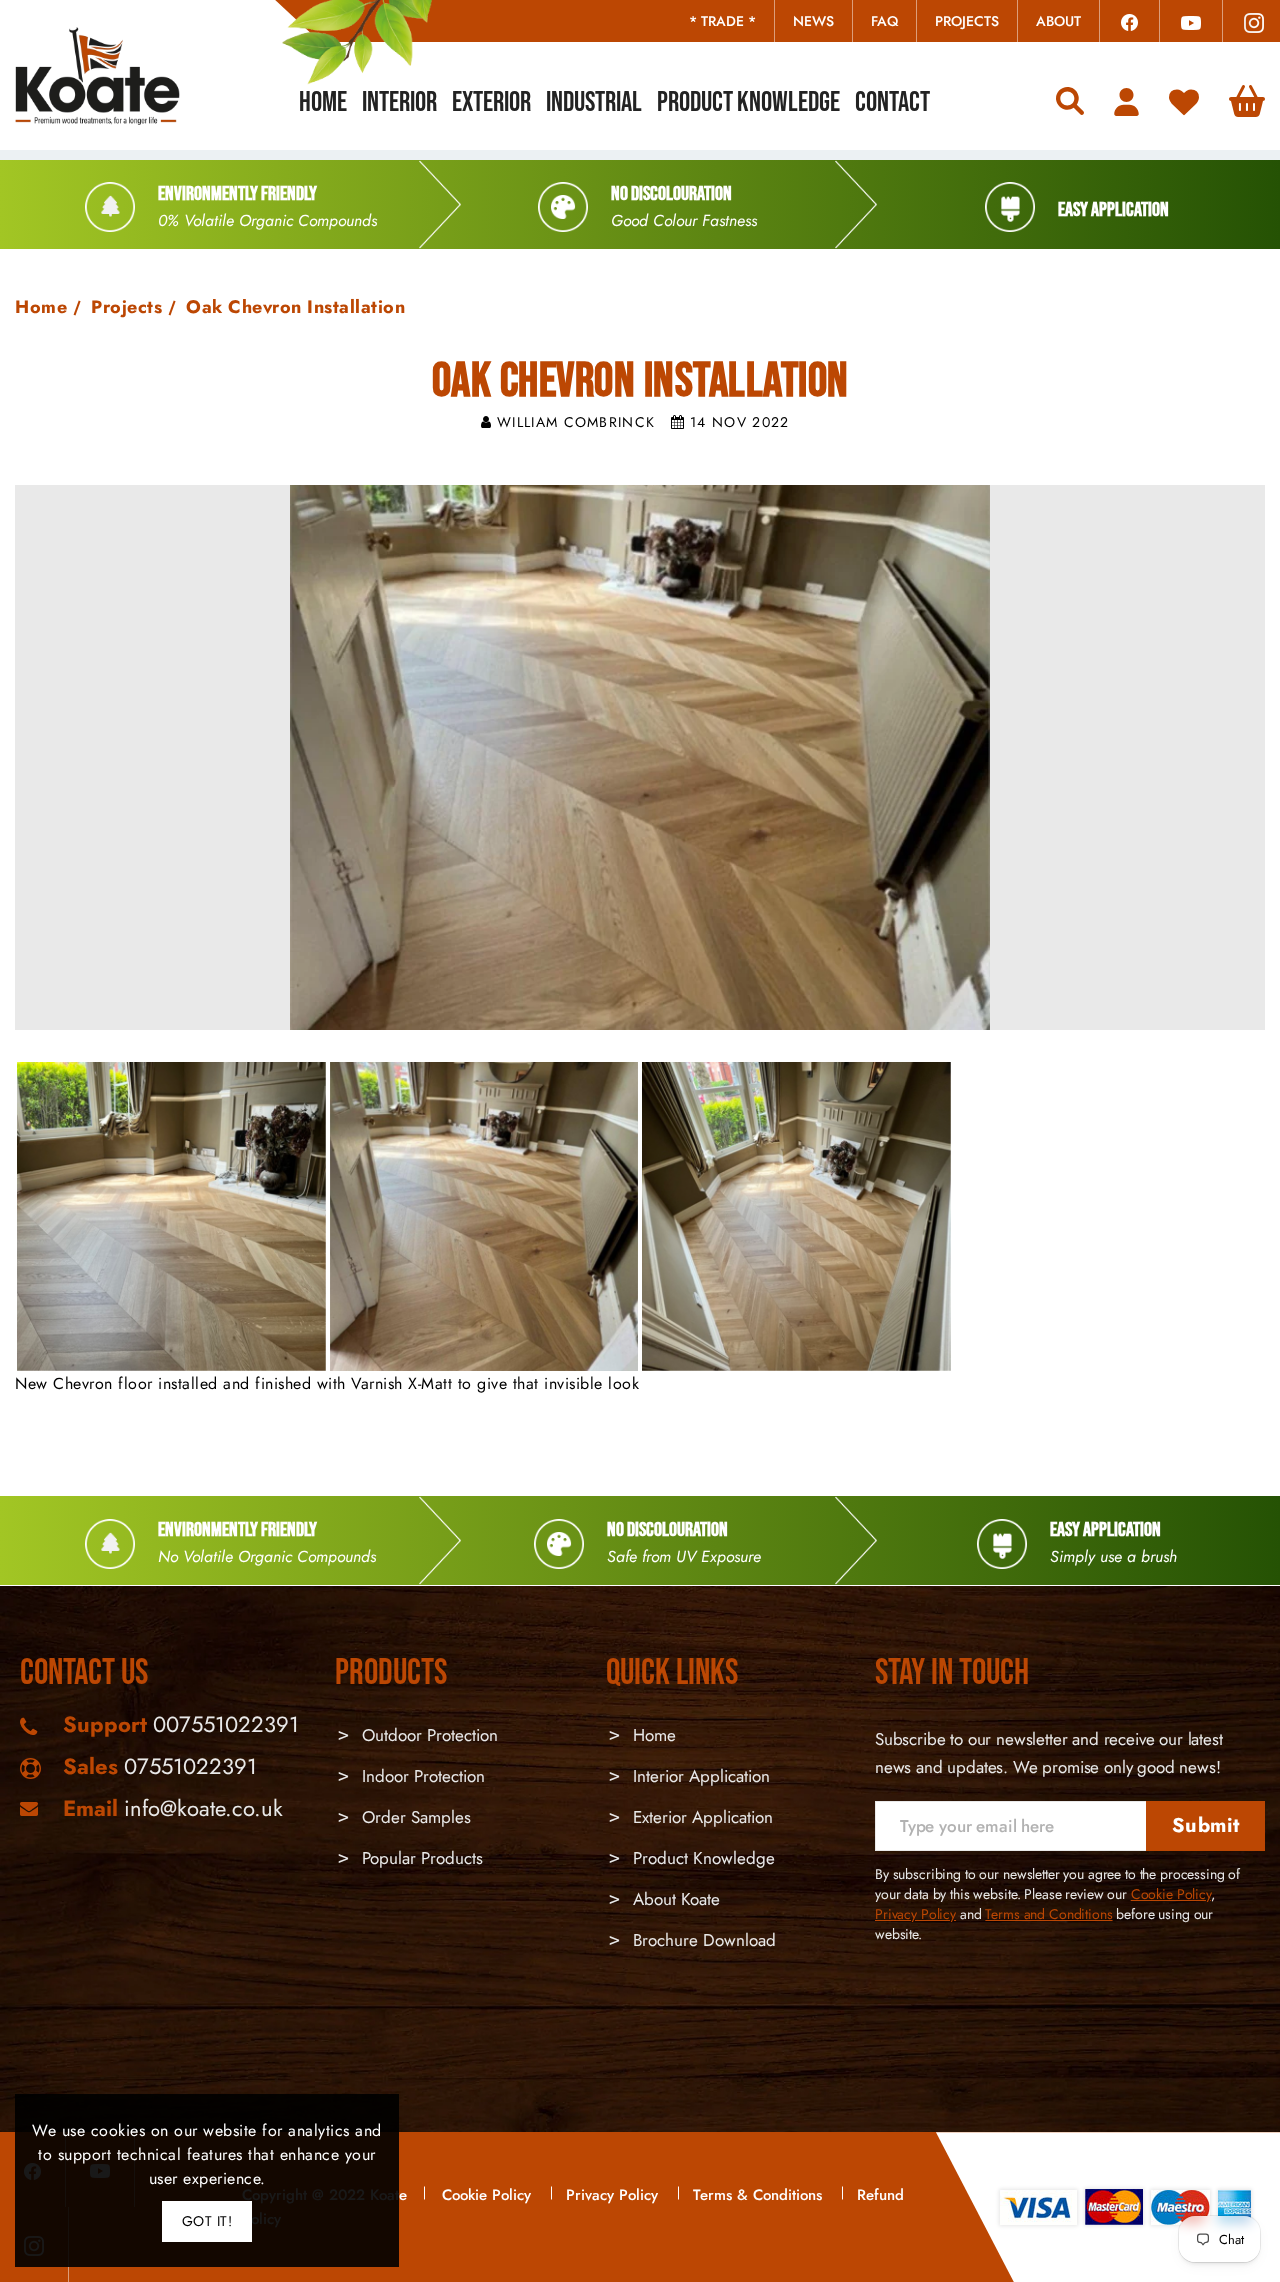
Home (41, 307)
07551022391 (190, 1766)
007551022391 (226, 1724)
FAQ (884, 21)
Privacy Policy (915, 1914)
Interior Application (699, 1776)
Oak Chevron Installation (295, 307)
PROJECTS (967, 21)
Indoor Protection (421, 1776)
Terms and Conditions (1048, 1914)
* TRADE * (722, 21)
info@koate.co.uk (203, 1808)
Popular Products (420, 1858)
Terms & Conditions (757, 2195)
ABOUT (1058, 21)
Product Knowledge (701, 1858)
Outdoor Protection (427, 1735)
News (813, 21)
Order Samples (414, 1817)
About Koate (674, 1899)
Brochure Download (702, 1940)
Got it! (207, 2221)
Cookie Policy (1171, 1894)
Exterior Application (700, 1817)
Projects (126, 307)
